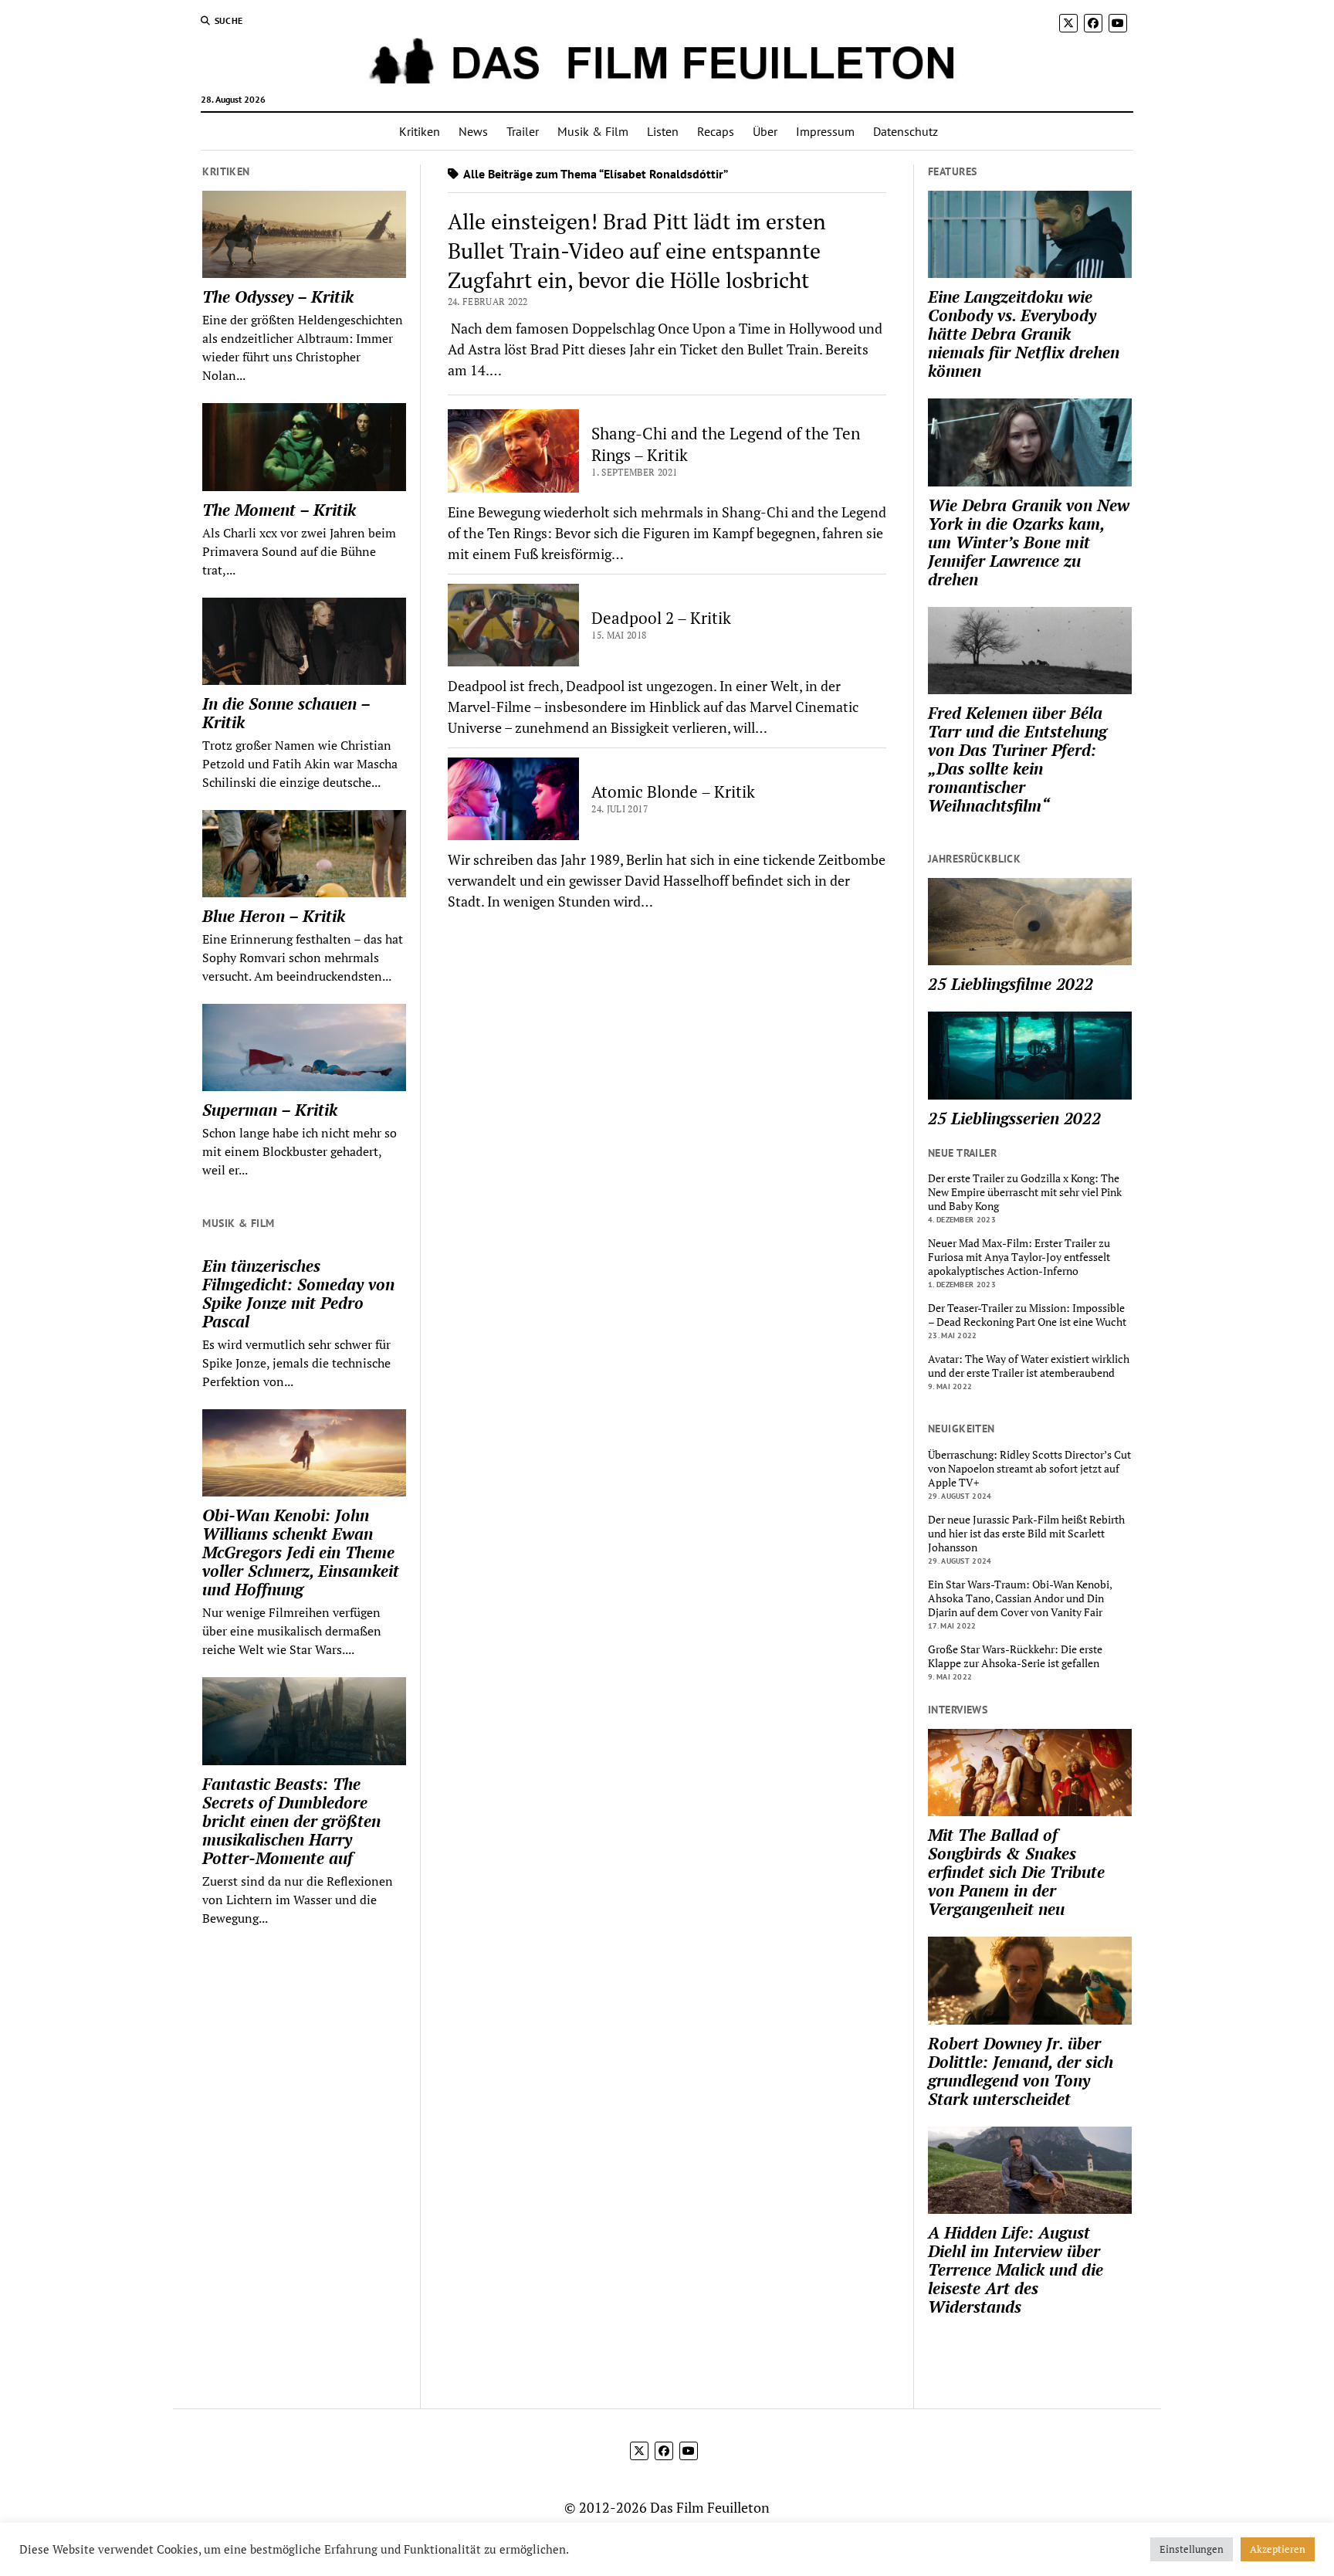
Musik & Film (593, 131)
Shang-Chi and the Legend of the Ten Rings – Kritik (726, 444)
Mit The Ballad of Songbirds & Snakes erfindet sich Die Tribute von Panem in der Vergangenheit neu (1016, 1872)
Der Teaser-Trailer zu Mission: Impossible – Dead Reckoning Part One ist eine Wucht (1027, 1315)
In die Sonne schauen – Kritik (286, 713)
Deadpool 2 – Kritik (661, 618)
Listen (663, 131)
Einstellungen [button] (1192, 2549)
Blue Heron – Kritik (274, 916)
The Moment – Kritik (279, 510)
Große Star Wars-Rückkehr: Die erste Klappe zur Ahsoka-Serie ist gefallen (1015, 1656)
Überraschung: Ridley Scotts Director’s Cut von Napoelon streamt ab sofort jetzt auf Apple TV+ (1029, 1469)
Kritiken (420, 131)
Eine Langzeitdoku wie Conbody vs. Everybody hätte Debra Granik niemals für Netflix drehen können (1024, 334)
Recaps (716, 131)
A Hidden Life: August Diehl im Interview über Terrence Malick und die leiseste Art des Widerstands (1016, 2269)
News (473, 131)
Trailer (523, 131)
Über (765, 131)
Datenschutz (906, 131)
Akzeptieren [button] (1278, 2549)
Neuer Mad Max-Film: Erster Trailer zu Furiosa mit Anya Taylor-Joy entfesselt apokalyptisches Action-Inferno (1019, 1257)
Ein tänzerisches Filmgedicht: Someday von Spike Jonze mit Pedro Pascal (298, 1293)
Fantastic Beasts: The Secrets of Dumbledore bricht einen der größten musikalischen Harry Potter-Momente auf (291, 1821)
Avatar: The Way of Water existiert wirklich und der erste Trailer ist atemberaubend (1029, 1366)
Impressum (825, 131)
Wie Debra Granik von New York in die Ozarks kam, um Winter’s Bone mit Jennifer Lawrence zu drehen (1029, 542)
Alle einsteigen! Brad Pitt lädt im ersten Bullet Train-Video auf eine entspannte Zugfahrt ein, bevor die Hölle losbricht (637, 251)
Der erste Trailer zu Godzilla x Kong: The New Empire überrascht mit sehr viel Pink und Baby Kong (1025, 1192)
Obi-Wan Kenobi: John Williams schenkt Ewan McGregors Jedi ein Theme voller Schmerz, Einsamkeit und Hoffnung (301, 1552)
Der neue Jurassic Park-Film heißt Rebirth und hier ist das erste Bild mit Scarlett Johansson (1026, 1534)
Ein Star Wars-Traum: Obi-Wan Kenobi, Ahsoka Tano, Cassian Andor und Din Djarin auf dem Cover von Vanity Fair (1020, 1598)
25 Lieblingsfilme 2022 (1011, 984)
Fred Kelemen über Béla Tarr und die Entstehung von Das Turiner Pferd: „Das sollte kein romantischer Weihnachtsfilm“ (1017, 759)
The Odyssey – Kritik (278, 297)
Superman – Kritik (270, 1110)
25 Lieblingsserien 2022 (1014, 1118)
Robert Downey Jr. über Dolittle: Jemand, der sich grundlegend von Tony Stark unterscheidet (1021, 2071)
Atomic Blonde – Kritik (673, 791)
